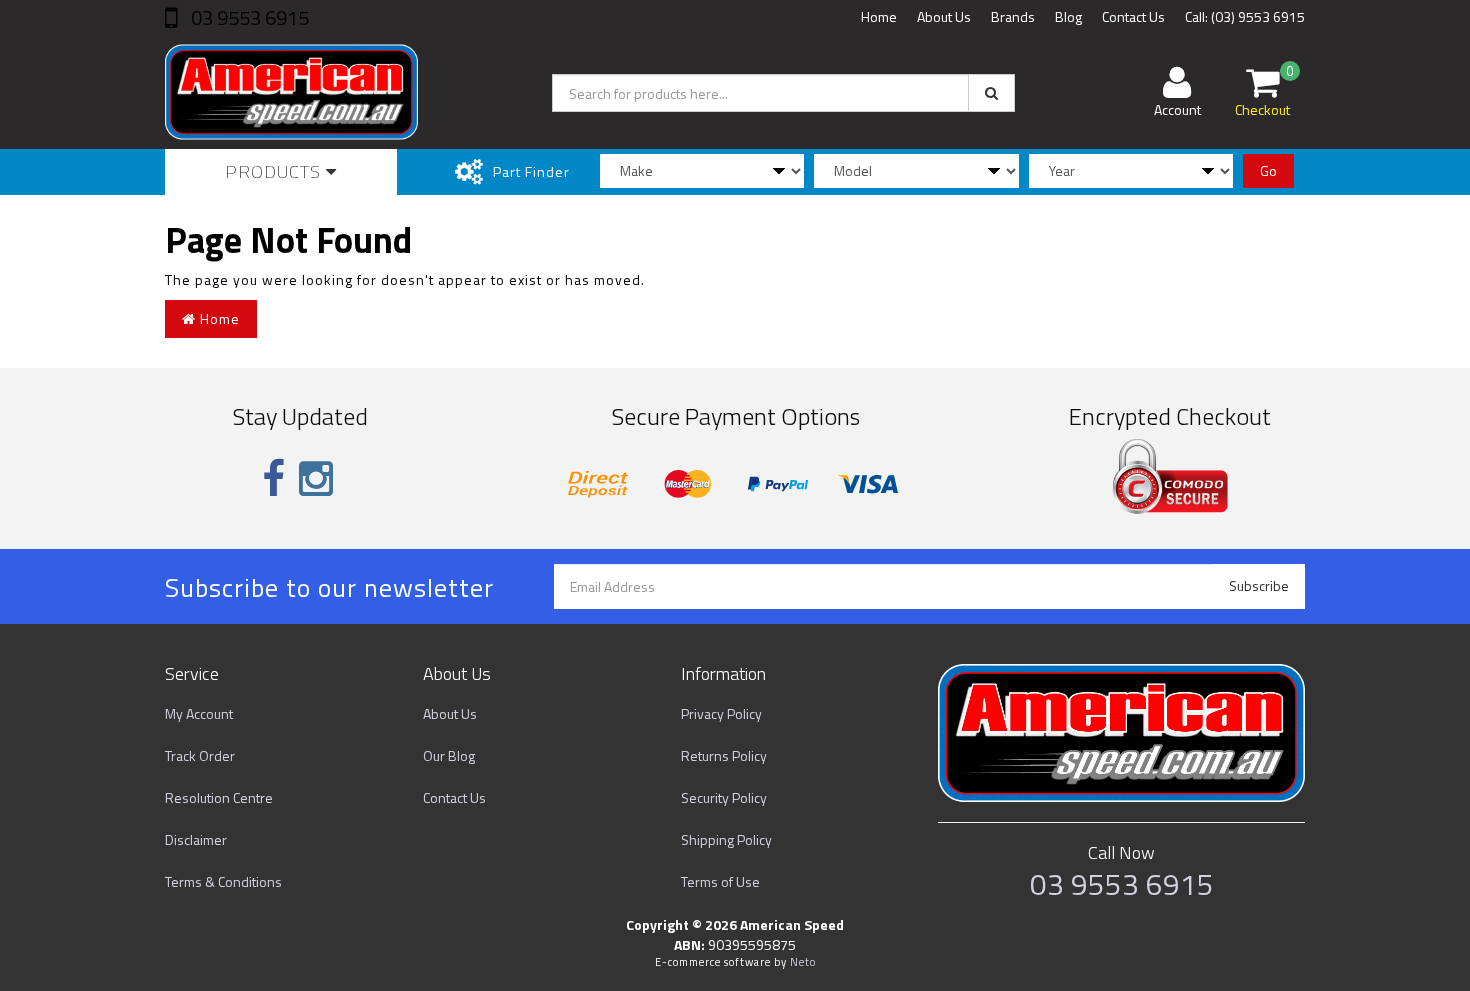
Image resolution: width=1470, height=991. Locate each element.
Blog (1068, 16)
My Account (199, 713)
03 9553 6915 (248, 17)
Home (879, 16)
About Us (944, 16)
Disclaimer (196, 839)
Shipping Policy (726, 839)
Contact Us (1133, 16)
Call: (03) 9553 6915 (1245, 16)
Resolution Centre (219, 797)
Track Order (200, 755)
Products (275, 171)
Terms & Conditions (223, 881)
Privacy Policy (721, 713)
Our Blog (449, 755)
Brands (1013, 16)
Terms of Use (720, 881)
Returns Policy (724, 755)
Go (1268, 170)
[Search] (991, 93)
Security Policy (724, 797)
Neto (803, 962)
